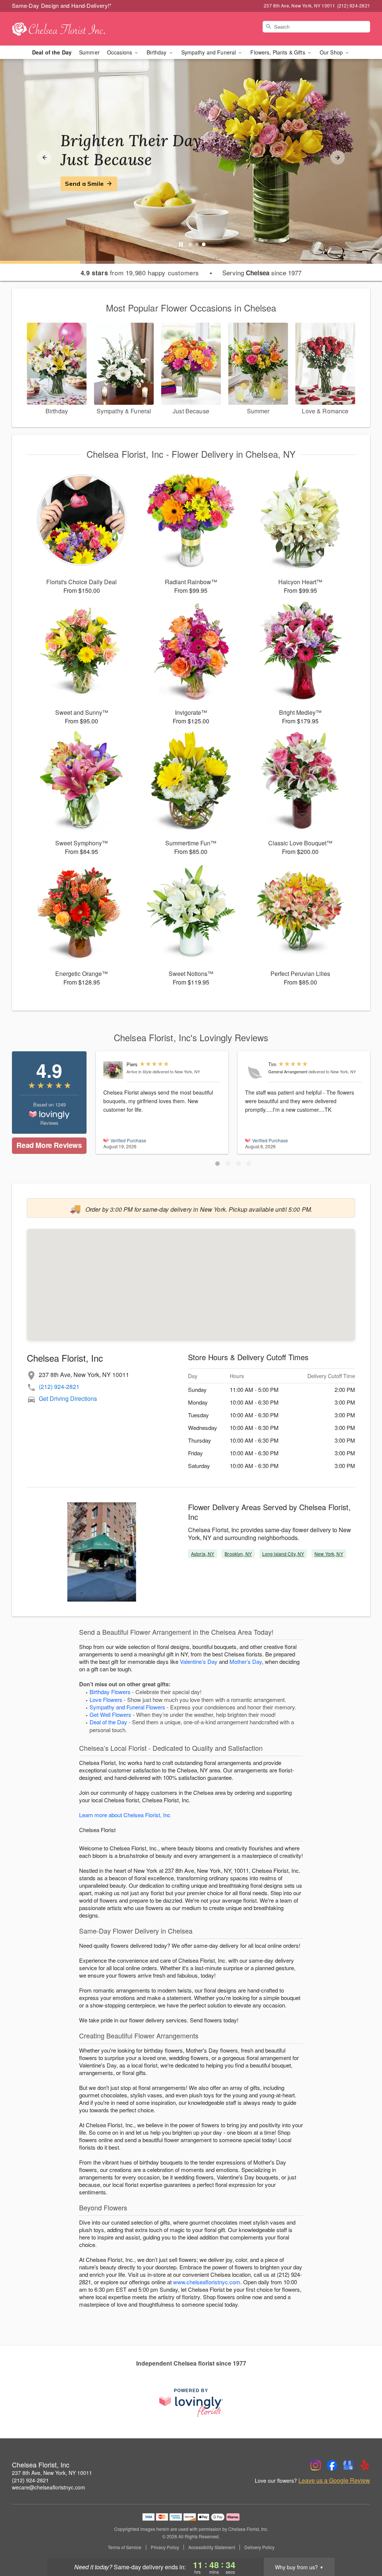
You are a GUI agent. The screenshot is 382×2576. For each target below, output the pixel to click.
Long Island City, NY (283, 1554)
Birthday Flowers (110, 1692)
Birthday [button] (157, 52)
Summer (89, 52)
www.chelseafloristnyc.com (207, 2282)
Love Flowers (106, 1699)
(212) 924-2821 (59, 1386)
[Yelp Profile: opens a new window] (365, 2465)
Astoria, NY (203, 1554)
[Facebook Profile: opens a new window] (332, 2465)
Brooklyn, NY (238, 1554)
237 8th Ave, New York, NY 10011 (52, 2473)
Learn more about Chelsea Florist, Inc (125, 1815)
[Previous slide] (44, 157)
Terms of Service (125, 2547)
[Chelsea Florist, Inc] (66, 29)
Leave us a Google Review (334, 2480)
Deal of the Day (52, 52)
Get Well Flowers (110, 1714)
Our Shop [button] (332, 52)
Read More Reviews (49, 1145)
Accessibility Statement (212, 2547)
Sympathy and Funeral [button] (209, 52)
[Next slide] (338, 157)
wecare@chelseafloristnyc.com (48, 2487)
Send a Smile (84, 184)
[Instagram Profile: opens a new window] (316, 2465)
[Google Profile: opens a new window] (348, 2465)
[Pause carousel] (181, 244)
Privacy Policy (165, 2547)
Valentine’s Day (199, 1661)
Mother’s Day (246, 1661)
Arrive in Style (139, 1071)
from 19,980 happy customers (140, 273)
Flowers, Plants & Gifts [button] (278, 52)
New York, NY (329, 1554)
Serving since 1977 (262, 273)
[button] (217, 1164)
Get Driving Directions (68, 1398)
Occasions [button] (120, 52)
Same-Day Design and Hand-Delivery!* (62, 5)
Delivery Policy (259, 2547)
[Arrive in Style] (113, 1070)
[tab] (190, 244)
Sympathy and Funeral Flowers (127, 1707)
